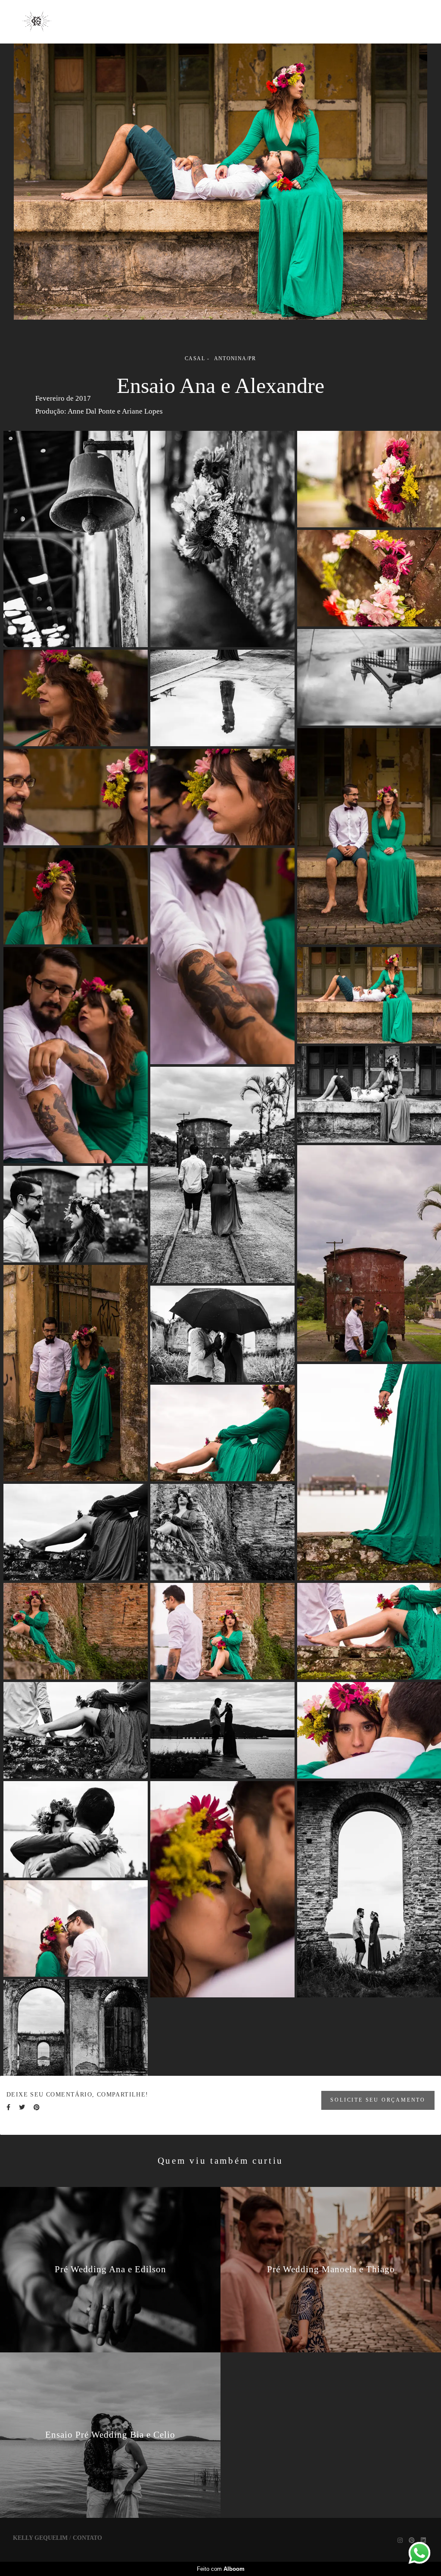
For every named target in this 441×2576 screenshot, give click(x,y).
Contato (348, 21)
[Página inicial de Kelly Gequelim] (39, 22)
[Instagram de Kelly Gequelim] (400, 2540)
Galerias (183, 21)
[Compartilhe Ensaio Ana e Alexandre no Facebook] (8, 2107)
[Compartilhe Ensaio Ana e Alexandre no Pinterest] (37, 2107)
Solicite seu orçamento (378, 2100)
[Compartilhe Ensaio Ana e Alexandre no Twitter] (22, 2107)
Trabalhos (243, 21)
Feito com (221, 2569)
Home (132, 21)
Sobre (298, 21)
